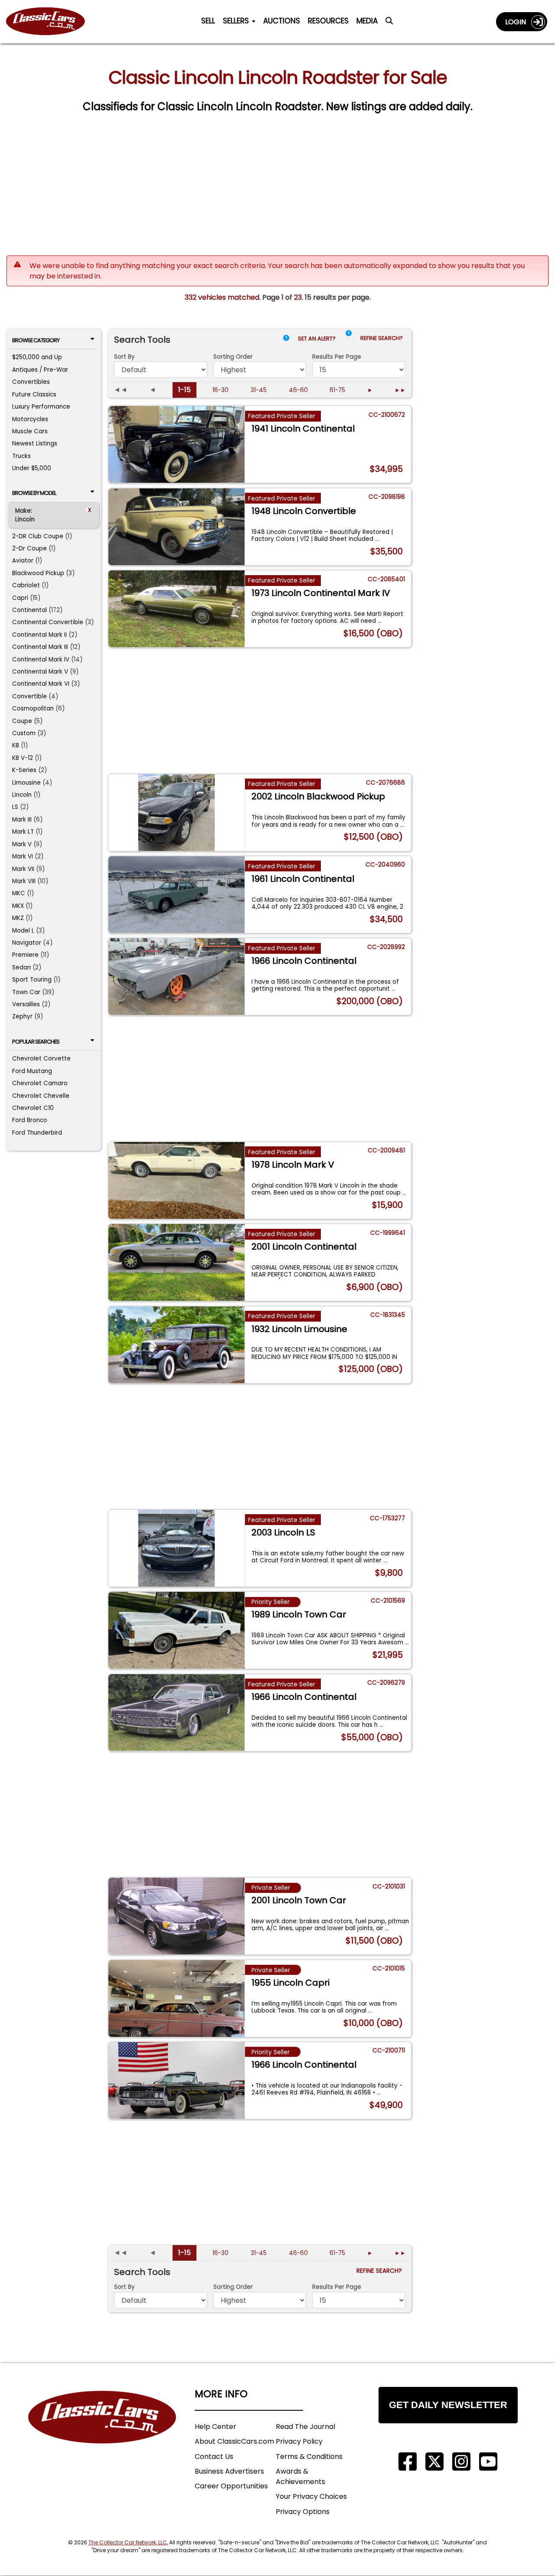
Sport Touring (32, 980)
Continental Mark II (39, 635)
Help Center (215, 2427)
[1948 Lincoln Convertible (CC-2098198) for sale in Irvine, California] (177, 527)
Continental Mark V (40, 672)
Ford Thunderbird (37, 1133)
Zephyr (22, 1016)
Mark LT (23, 832)
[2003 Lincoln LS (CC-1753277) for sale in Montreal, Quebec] (177, 1548)
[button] (349, 340)
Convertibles (31, 382)
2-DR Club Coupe (38, 536)
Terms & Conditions (309, 2457)
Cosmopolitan (33, 709)
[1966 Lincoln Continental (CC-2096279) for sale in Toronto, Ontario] (177, 1713)
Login (518, 22)
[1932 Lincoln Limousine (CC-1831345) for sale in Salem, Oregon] (177, 1345)
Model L (23, 931)
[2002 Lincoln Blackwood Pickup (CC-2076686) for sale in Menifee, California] (177, 813)
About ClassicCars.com (234, 2441)
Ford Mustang (32, 1071)
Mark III (22, 820)
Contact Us (214, 2457)
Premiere (25, 955)
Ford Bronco (30, 1120)
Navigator (27, 943)
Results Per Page (337, 2287)
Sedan (21, 967)
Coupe (22, 721)
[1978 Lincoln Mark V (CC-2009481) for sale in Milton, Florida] (177, 1180)
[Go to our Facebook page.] (408, 2462)
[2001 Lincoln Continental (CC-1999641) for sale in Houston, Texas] (177, 1262)
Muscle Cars (30, 431)
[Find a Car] (389, 23)
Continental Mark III (40, 647)
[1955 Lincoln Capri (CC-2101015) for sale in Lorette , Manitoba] (177, 1998)
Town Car (26, 992)
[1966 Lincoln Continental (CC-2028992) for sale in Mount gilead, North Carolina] (177, 977)
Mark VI (23, 856)
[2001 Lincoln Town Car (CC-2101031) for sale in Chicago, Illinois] (177, 1916)
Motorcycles (30, 419)
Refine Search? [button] (383, 338)
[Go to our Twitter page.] (434, 2462)
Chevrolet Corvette (41, 1059)
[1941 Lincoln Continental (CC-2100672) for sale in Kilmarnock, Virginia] (177, 444)
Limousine (26, 783)
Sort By (124, 357)
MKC (19, 893)
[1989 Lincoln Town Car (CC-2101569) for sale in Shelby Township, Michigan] (177, 1630)
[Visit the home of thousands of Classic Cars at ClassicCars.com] (51, 22)
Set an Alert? (317, 339)
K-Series (24, 770)
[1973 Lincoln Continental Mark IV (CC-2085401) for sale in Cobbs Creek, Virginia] (177, 609)
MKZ (18, 918)
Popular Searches (36, 1042)
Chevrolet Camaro (40, 1083)
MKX (18, 906)
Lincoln (22, 795)
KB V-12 (23, 758)
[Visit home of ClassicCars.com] (102, 2430)
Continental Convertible (48, 622)
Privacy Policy (299, 2441)
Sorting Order (233, 357)
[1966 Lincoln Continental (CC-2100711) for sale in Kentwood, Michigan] (177, 2080)
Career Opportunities (231, 2486)
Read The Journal (305, 2427)
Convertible (29, 696)
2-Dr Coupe (29, 548)
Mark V (22, 844)
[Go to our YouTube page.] (488, 2462)
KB (16, 745)
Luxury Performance (41, 407)
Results (337, 357)
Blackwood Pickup (38, 573)
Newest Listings (35, 444)
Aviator (23, 561)
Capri (20, 598)
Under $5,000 (32, 468)
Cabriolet (26, 585)
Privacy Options (303, 2512)
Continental (29, 610)
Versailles (26, 1004)
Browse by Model (34, 493)
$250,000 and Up (37, 357)
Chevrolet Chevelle (41, 1096)
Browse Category (36, 340)
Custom (24, 733)
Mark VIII (24, 881)
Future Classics (34, 394)
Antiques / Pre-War (40, 370)
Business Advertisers (229, 2471)
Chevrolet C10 (33, 1108)
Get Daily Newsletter (448, 2405)
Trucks (21, 456)
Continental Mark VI (41, 684)
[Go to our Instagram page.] (461, 2462)
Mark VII (23, 869)
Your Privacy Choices (311, 2496)
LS (15, 807)
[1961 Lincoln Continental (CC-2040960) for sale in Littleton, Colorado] (177, 895)
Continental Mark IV (41, 660)
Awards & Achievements (300, 2476)
